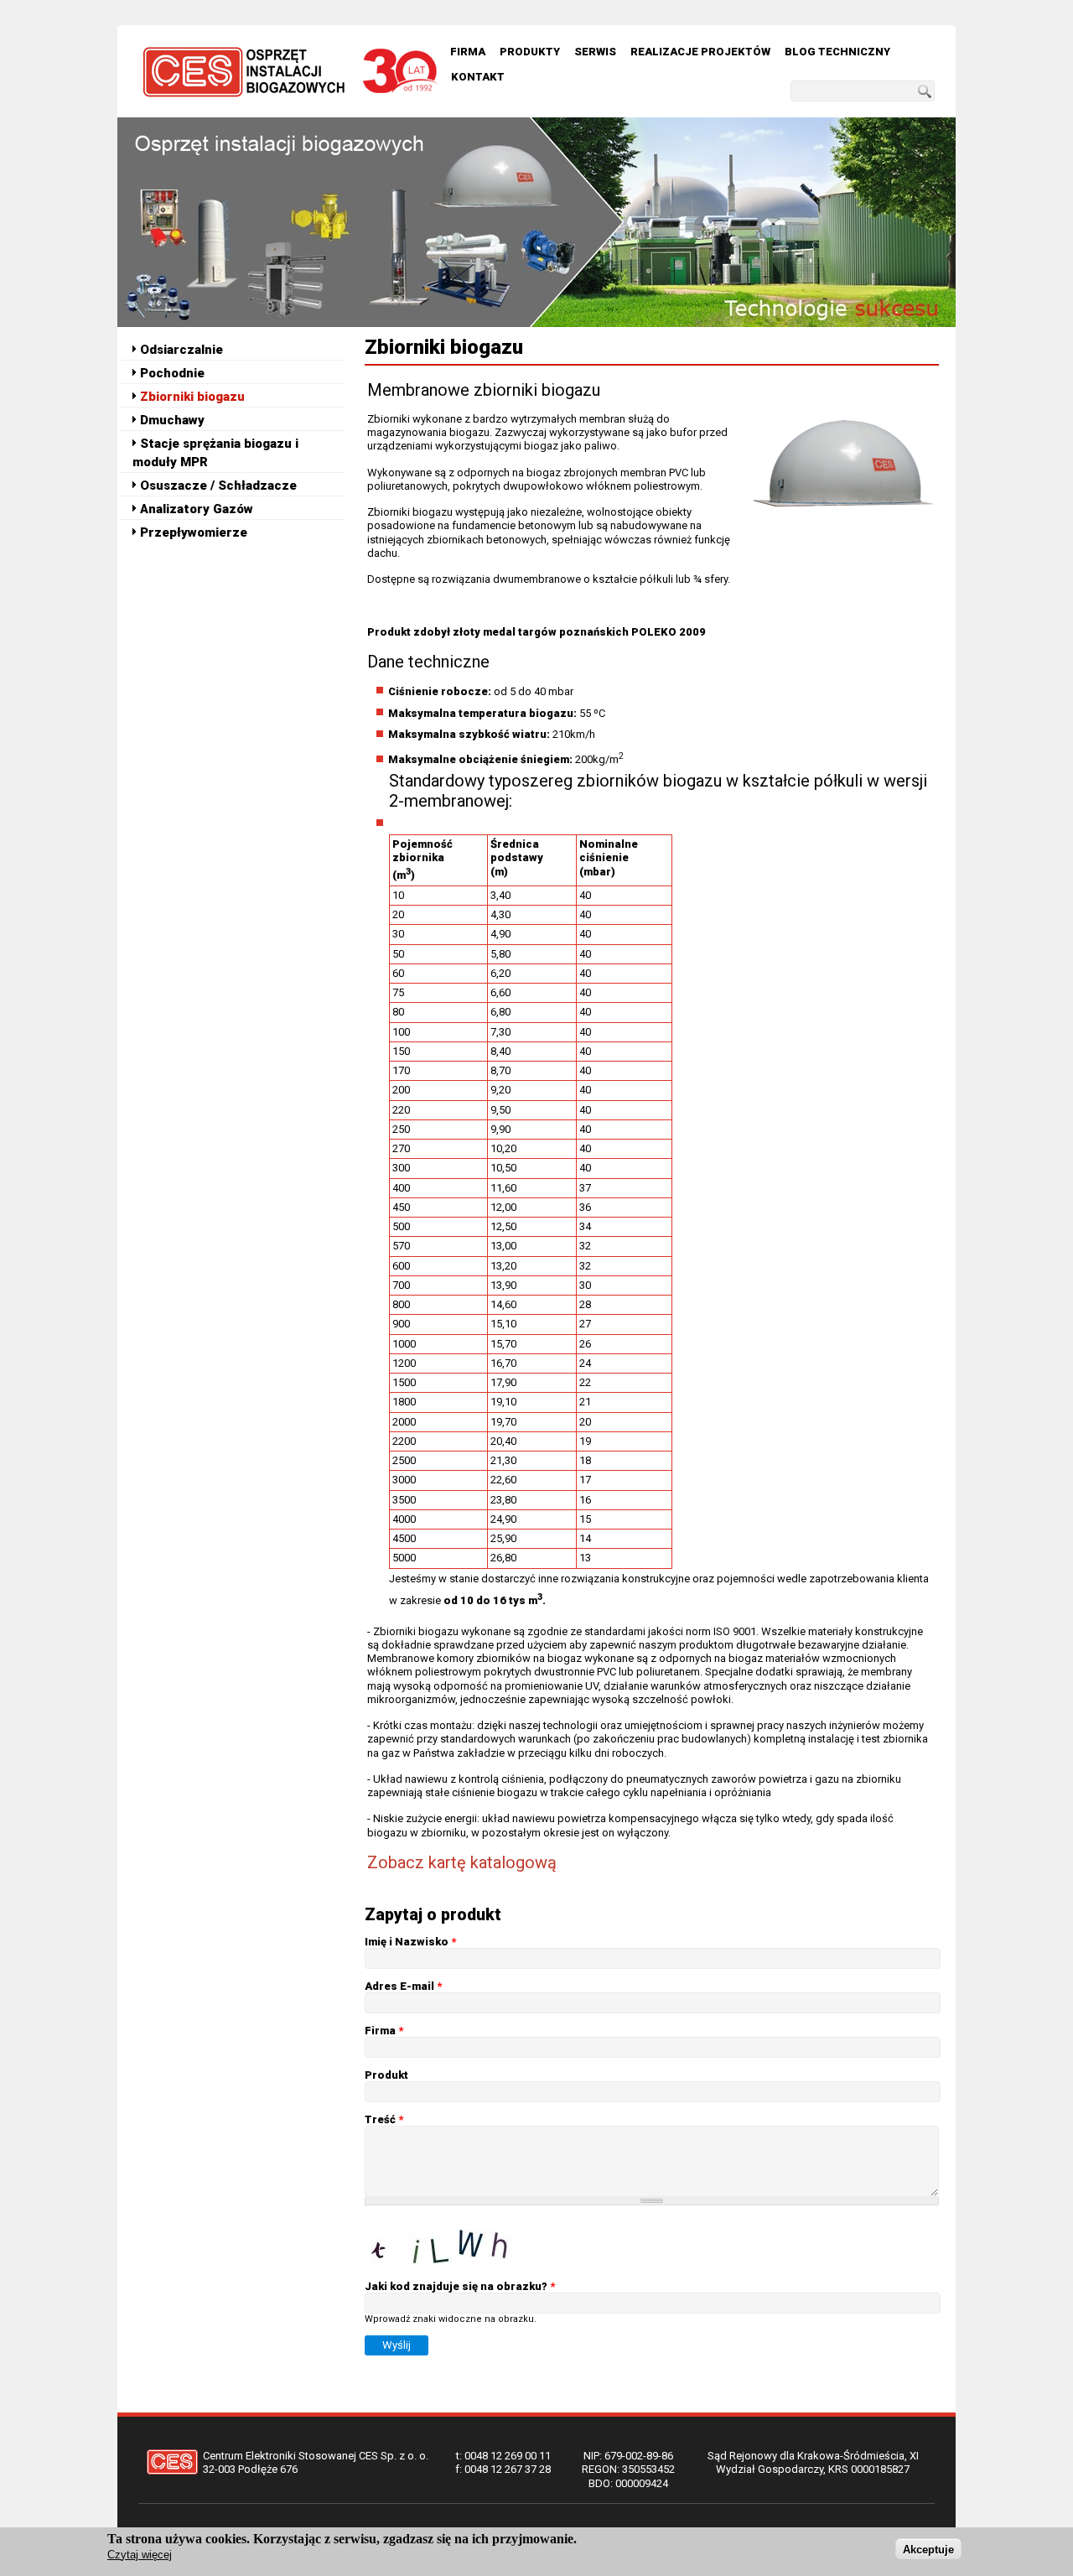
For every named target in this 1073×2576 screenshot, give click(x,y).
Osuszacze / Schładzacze (218, 486)
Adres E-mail (403, 1986)
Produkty (530, 52)
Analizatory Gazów (197, 509)
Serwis (595, 52)
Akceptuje (928, 2549)
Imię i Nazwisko (410, 1942)
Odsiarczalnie (181, 350)
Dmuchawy (172, 420)
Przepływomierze (194, 532)
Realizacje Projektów (700, 52)
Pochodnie (172, 373)
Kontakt (478, 77)
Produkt (386, 2075)
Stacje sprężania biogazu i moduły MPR (215, 453)
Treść (384, 2119)
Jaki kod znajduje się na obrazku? (460, 2286)
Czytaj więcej (140, 2555)
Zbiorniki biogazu (192, 397)
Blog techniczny (837, 52)
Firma (468, 52)
